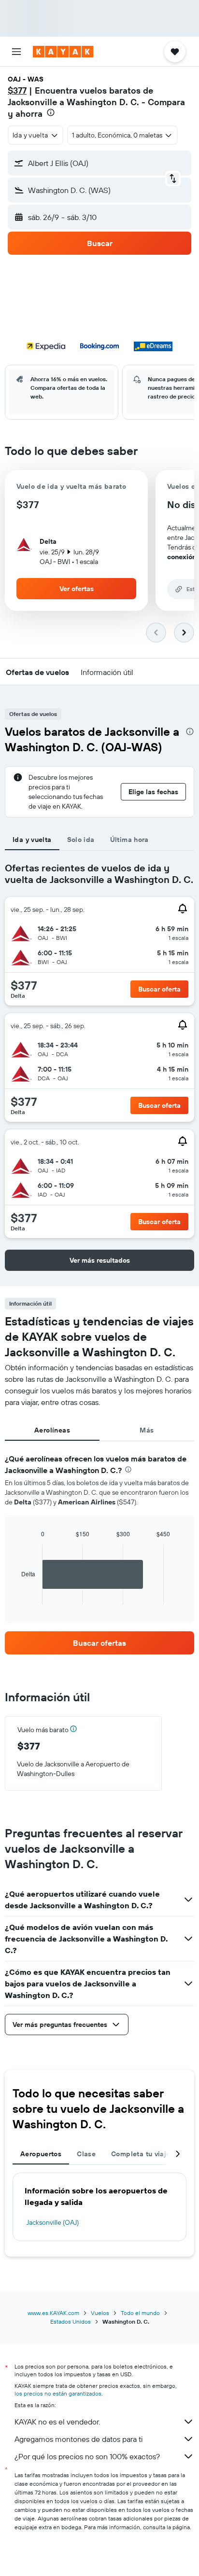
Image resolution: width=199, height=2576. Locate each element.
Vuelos (100, 2313)
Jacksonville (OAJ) (53, 2222)
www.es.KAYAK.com (53, 2313)
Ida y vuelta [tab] (32, 840)
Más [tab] (147, 1430)
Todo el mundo (140, 2313)
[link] (99, 1643)
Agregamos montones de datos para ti (78, 2439)
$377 (17, 90)
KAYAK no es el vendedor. (57, 2422)
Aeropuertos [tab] (41, 2154)
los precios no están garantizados (58, 2393)
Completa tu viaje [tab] (141, 2154)
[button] (16, 52)
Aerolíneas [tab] (52, 1430)
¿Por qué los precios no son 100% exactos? (87, 2456)
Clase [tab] (86, 2154)
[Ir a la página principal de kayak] (63, 52)
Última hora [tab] (129, 840)
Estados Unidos (71, 2321)
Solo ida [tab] (81, 840)
